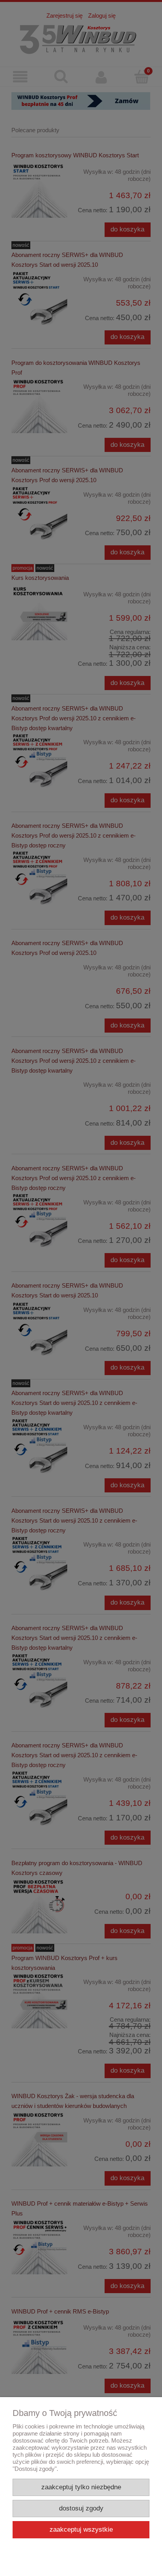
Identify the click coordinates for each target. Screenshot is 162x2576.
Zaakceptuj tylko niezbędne (81, 2487)
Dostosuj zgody (81, 2508)
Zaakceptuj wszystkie (81, 2530)
